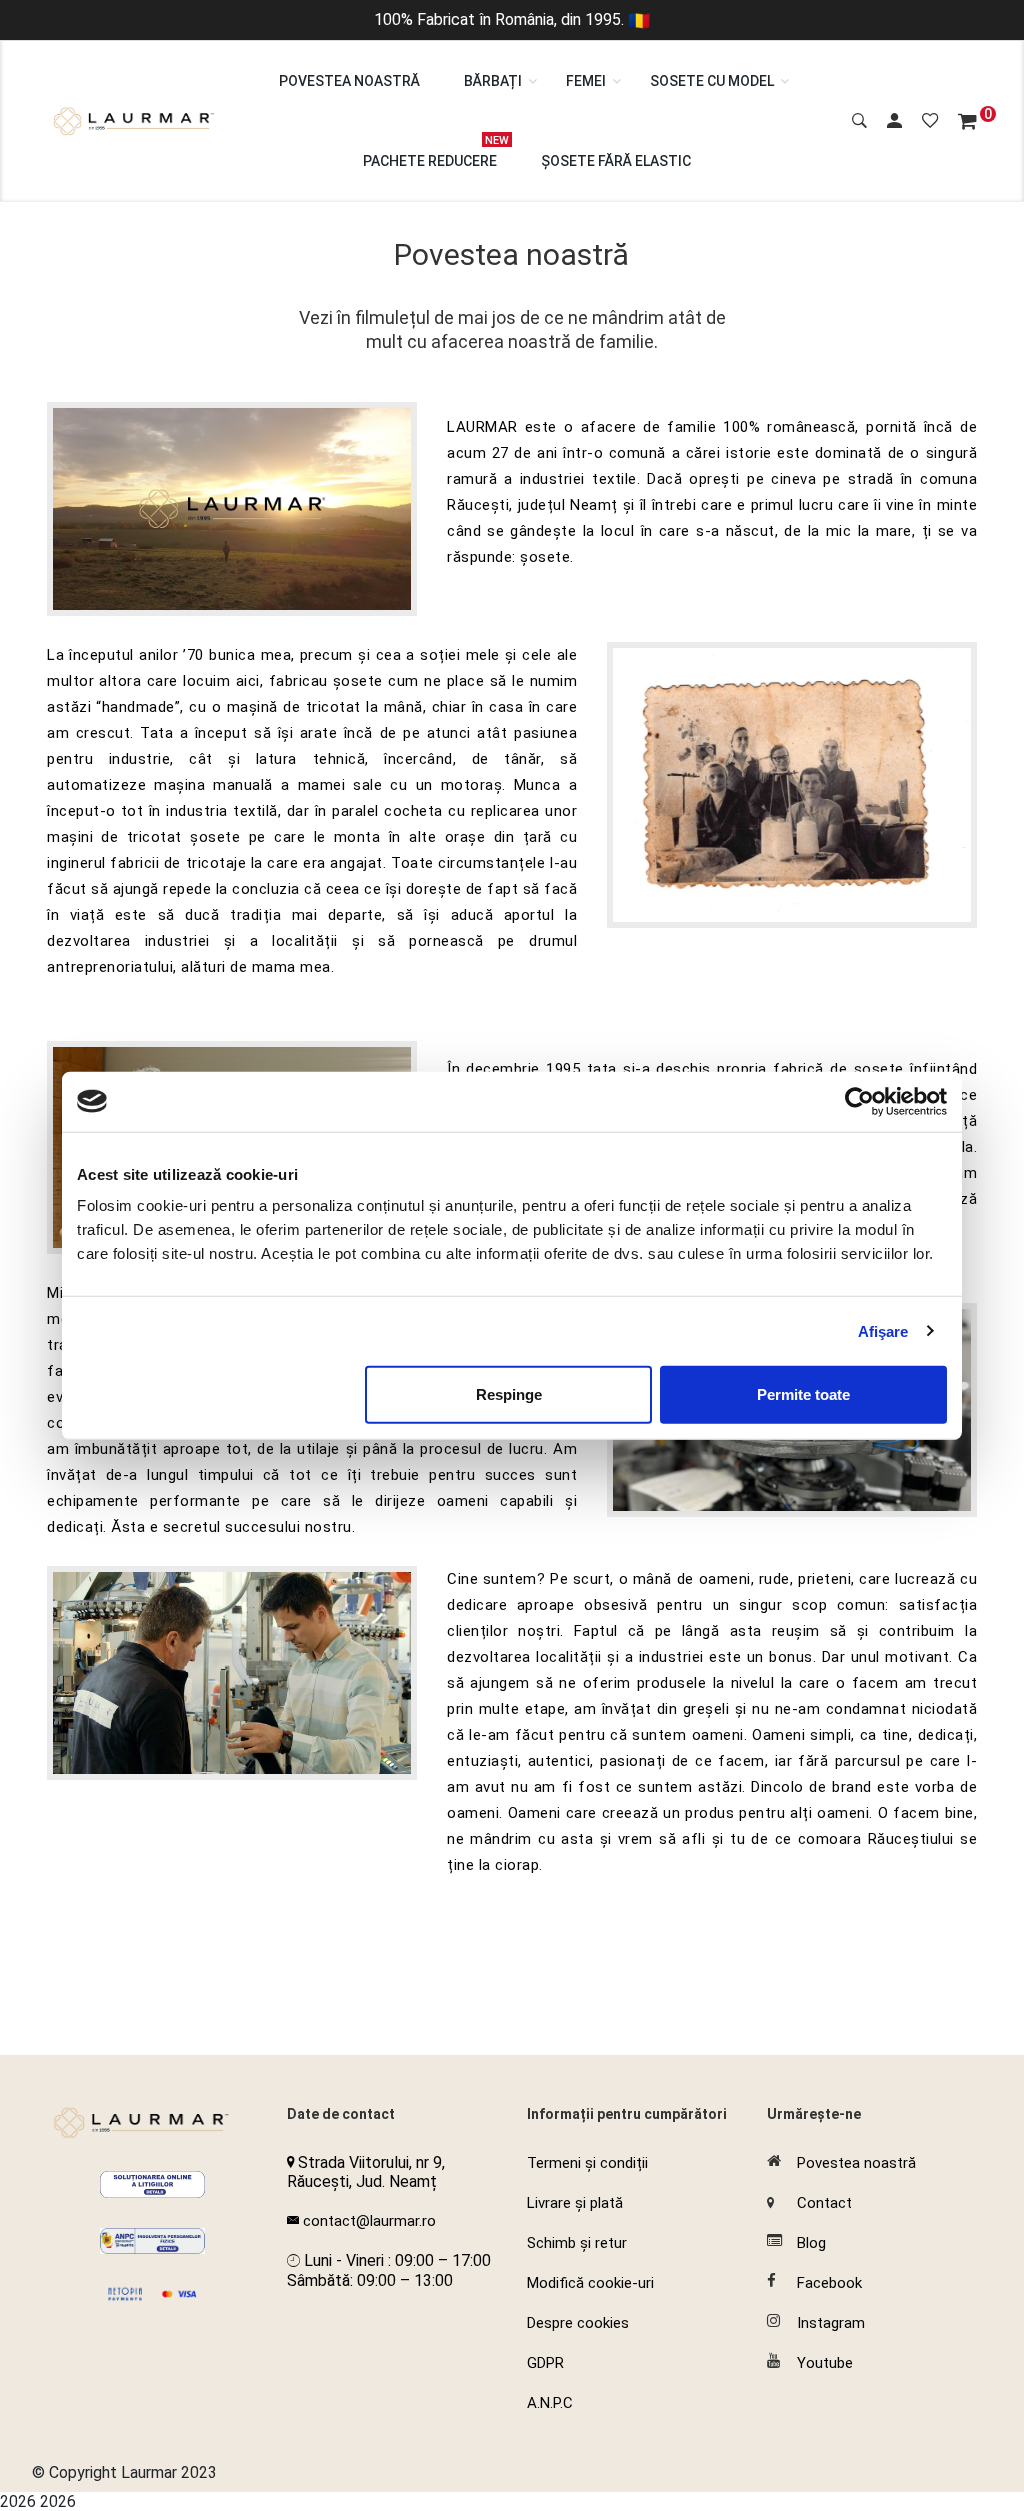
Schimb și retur (577, 2243)
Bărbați (493, 81)
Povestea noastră (349, 81)
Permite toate (803, 1394)
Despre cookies (578, 2323)
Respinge (509, 1394)
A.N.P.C (550, 2403)
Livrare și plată (575, 2203)
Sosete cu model (712, 81)
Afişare (883, 1330)
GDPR (545, 2363)
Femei (586, 81)
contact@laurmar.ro (369, 2221)
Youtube (825, 2363)
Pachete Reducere (430, 151)
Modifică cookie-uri (590, 2283)
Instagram (831, 2323)
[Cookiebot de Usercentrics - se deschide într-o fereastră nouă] (859, 1101)
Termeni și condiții (587, 2163)
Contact (824, 2203)
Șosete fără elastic (616, 161)
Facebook (829, 2283)
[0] (967, 121)
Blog (811, 2243)
